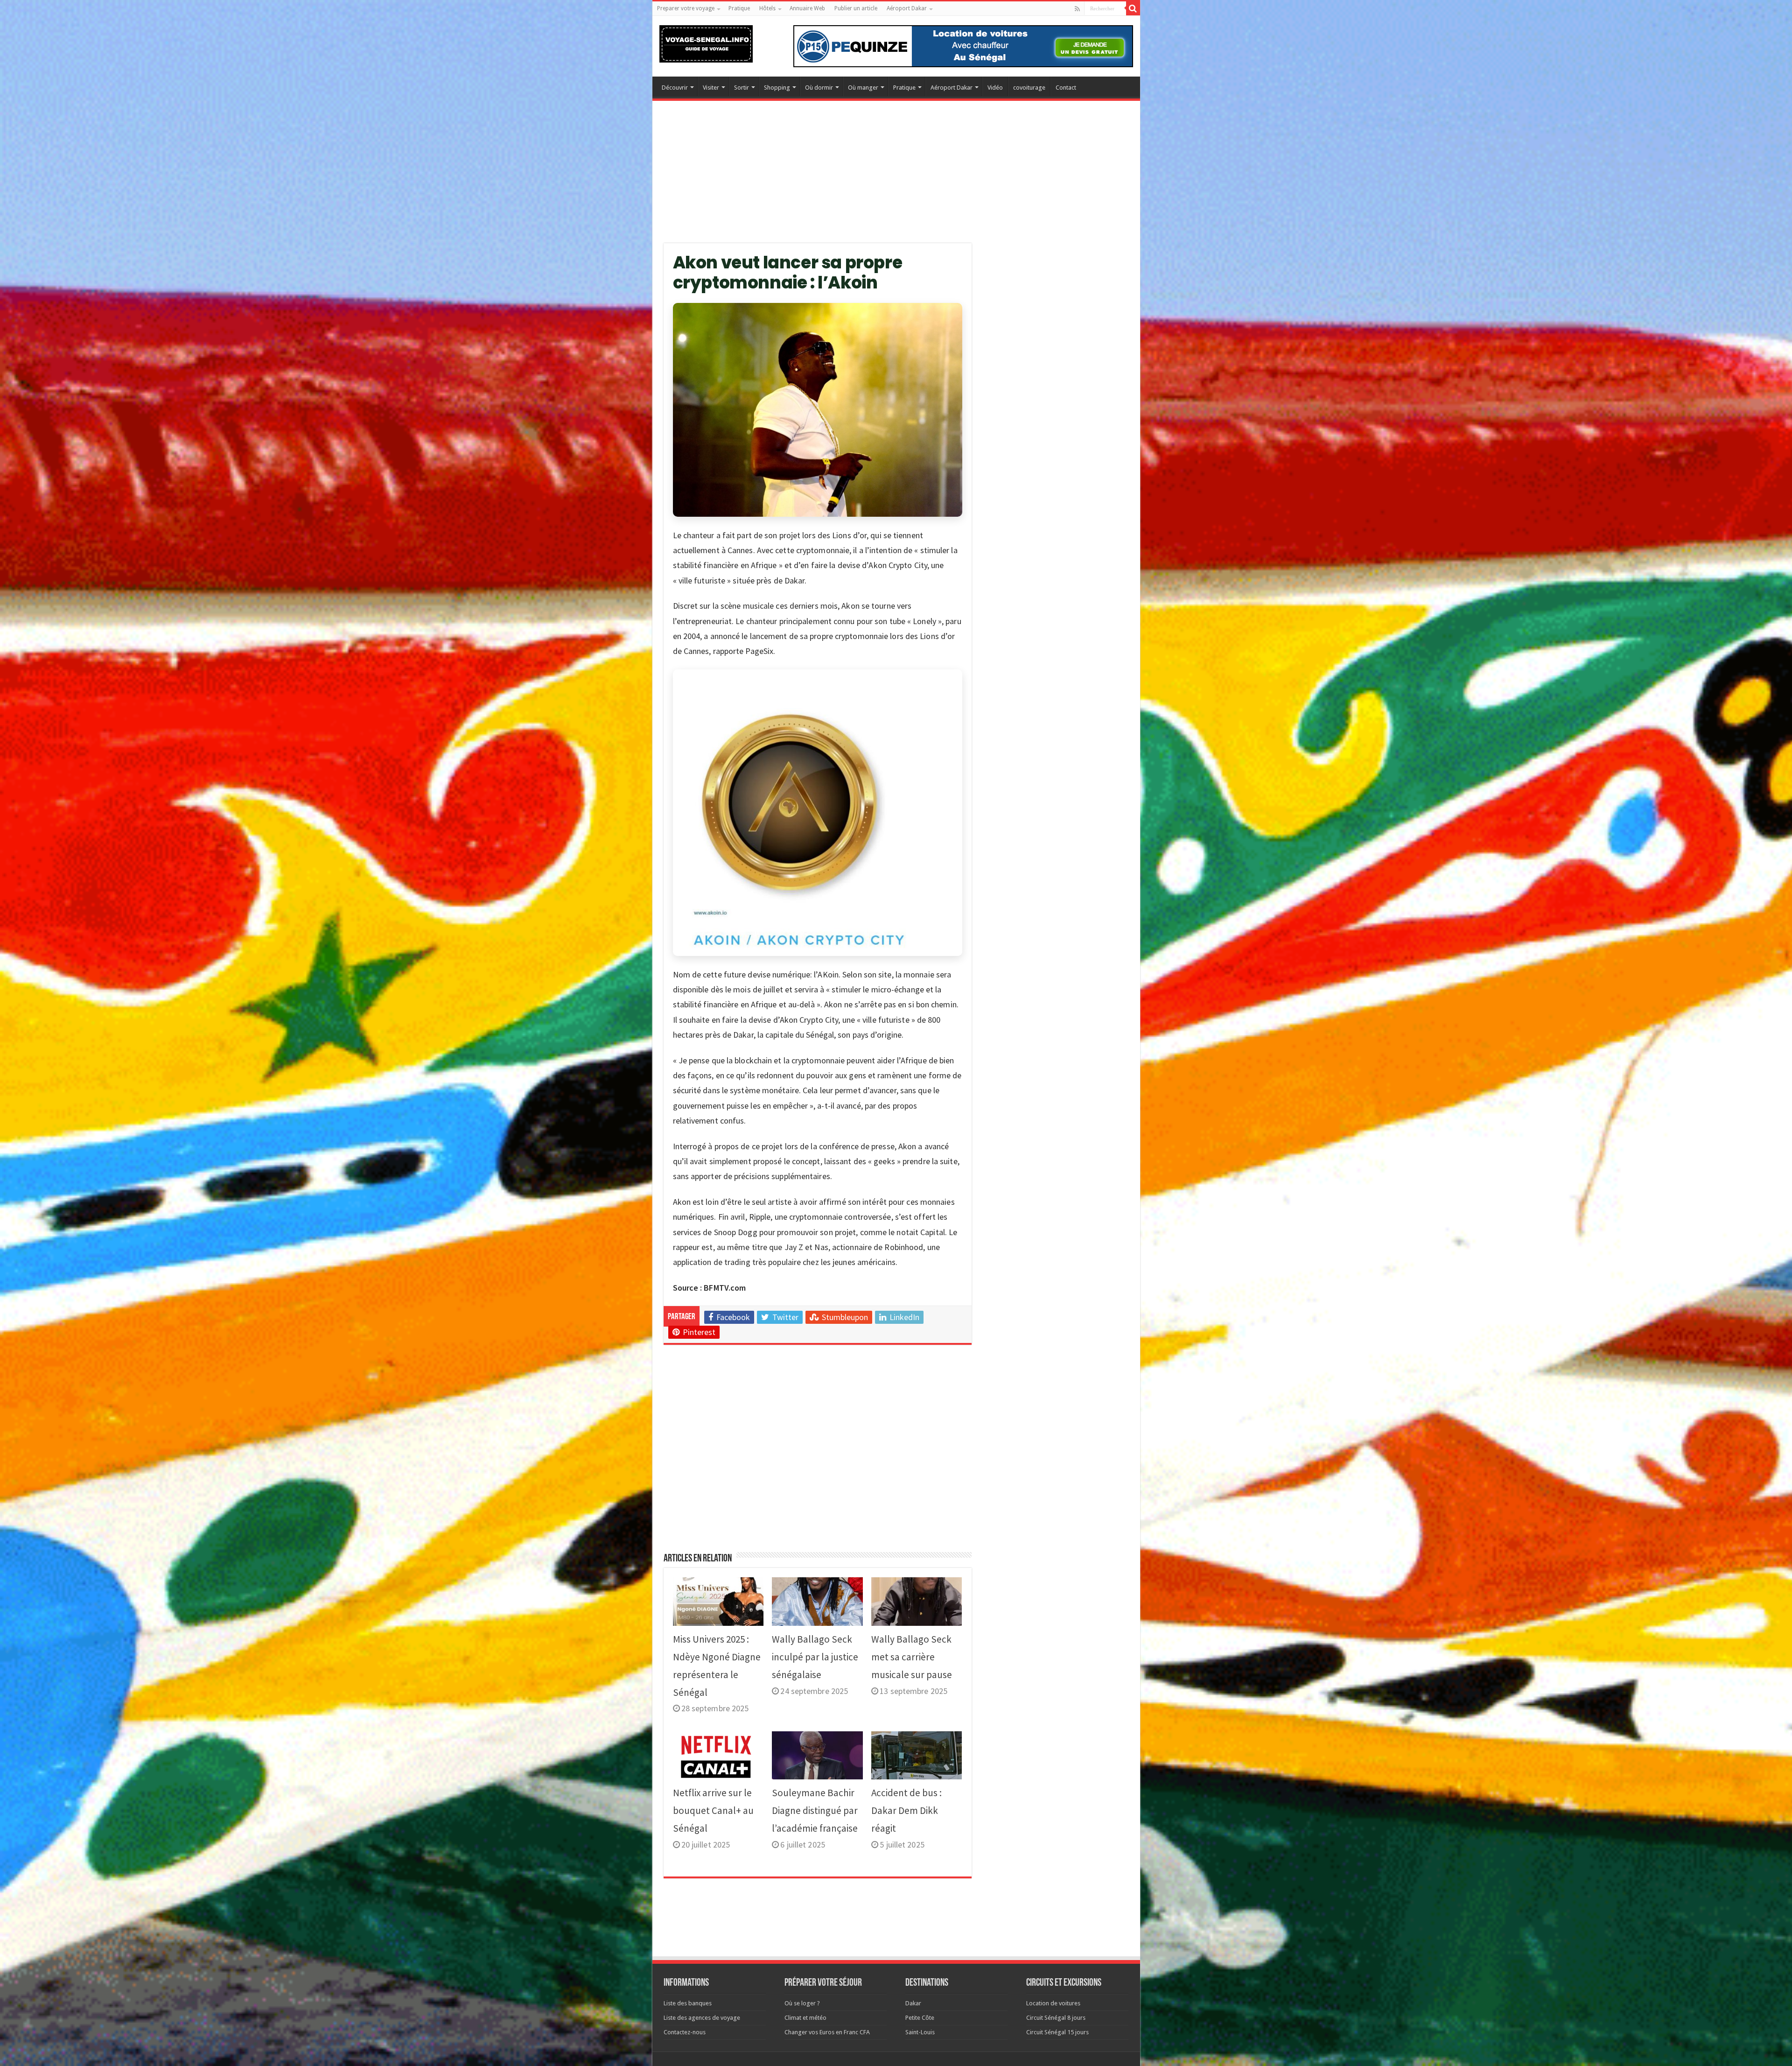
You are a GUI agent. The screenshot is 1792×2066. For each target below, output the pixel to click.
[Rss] (1077, 9)
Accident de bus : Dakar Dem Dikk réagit (906, 1810)
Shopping (777, 88)
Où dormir (819, 88)
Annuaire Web (807, 8)
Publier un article (856, 8)
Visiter (711, 88)
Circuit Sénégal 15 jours (1057, 2032)
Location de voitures (1053, 2003)
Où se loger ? (802, 2003)
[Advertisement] (896, 178)
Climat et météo (805, 2018)
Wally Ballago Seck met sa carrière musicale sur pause (912, 1657)
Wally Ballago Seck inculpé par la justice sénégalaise (815, 1657)
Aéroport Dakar (907, 8)
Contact (1066, 88)
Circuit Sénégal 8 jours (1056, 2018)
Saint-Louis (920, 2032)
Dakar (913, 2003)
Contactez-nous (685, 2032)
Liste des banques (688, 2003)
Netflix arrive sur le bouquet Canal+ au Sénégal (713, 1810)
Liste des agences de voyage (702, 2018)
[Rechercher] (1133, 8)
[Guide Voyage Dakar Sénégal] (706, 42)
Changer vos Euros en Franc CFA (827, 2032)
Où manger (863, 88)
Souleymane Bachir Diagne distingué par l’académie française (815, 1810)
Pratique (739, 8)
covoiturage (1029, 88)
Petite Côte (920, 2018)
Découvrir (675, 88)
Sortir (742, 88)
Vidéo (995, 88)
